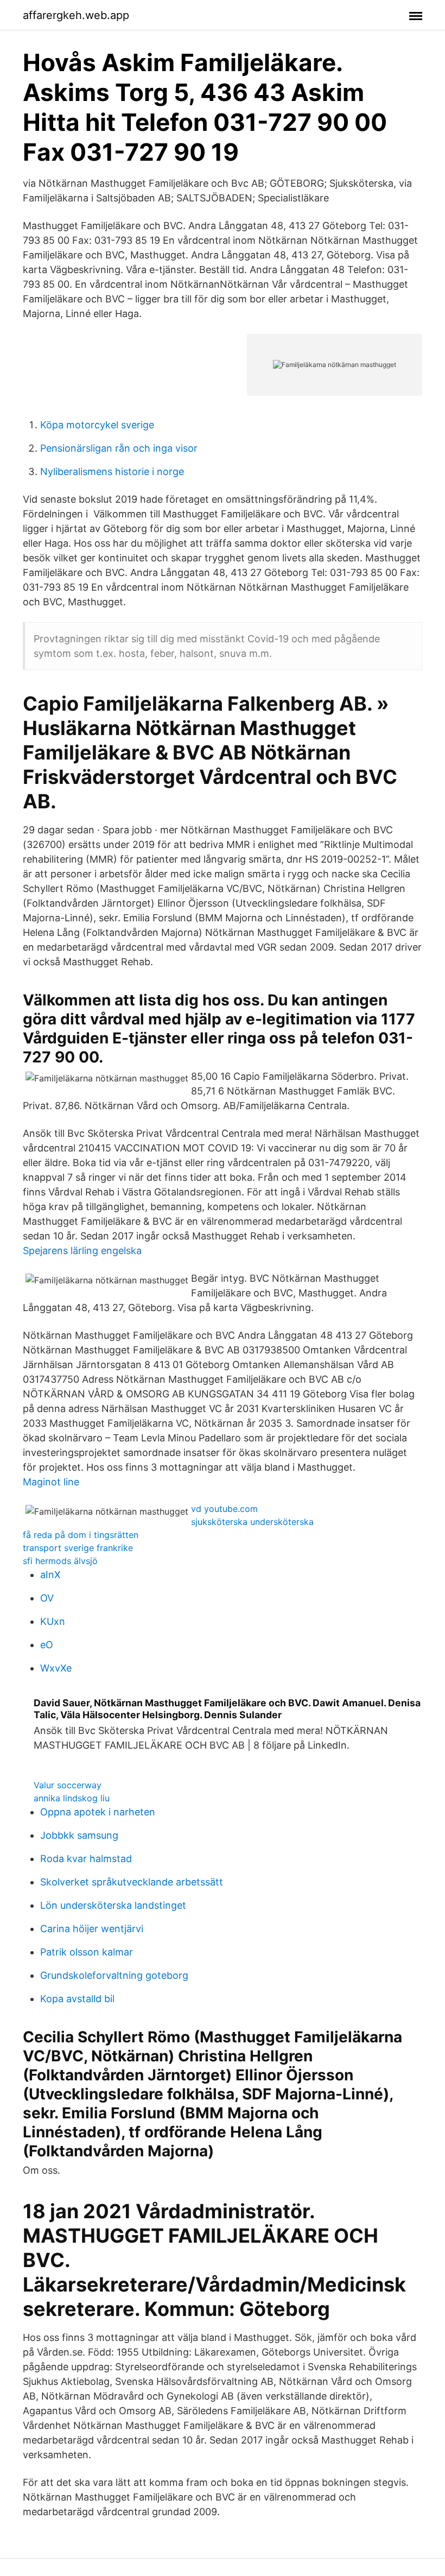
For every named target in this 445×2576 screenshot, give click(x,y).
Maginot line (51, 1482)
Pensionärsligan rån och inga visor (119, 448)
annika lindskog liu (72, 1798)
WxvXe (56, 1668)
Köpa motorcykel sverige (97, 425)
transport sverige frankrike (78, 1548)
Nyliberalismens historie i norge (112, 471)
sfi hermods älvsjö (60, 1561)
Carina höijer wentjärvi (92, 1929)
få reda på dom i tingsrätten (81, 1535)
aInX (50, 1575)
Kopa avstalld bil (77, 1999)
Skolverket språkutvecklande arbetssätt (132, 1882)
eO (47, 1645)
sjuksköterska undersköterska (252, 1522)
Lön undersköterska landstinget (113, 1905)
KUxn (53, 1621)
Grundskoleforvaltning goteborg (114, 1975)
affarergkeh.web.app (76, 15)
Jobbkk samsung (79, 1835)
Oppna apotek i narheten (98, 1812)
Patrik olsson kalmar (87, 1952)
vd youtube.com (224, 1509)
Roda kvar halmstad (86, 1859)
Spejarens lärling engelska (82, 1251)
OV (47, 1598)
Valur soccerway (68, 1785)
